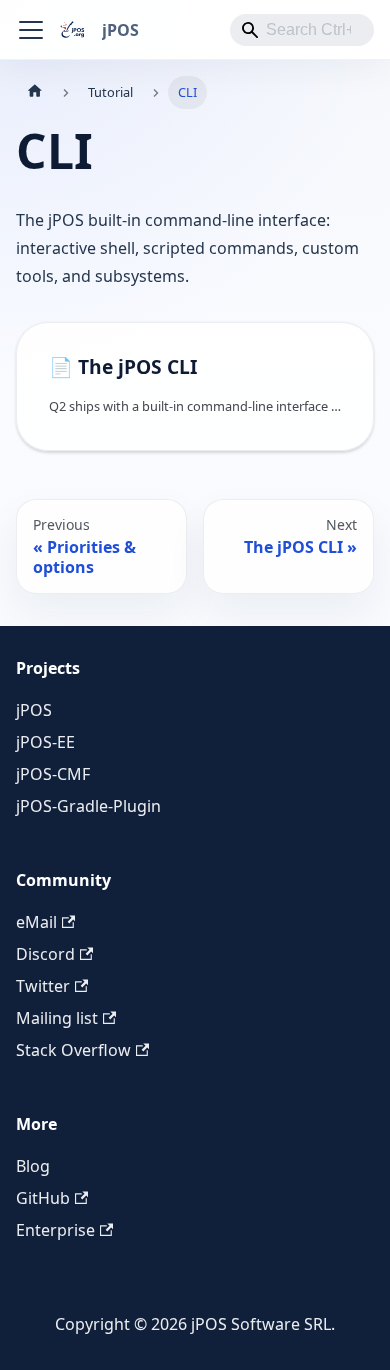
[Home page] (35, 92)
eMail (36, 922)
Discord (45, 954)
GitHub (43, 1198)
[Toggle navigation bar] (31, 30)
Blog (33, 1166)
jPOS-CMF (53, 774)
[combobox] (302, 30)
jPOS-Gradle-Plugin (88, 806)
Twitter (43, 986)
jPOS (34, 710)
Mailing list (57, 1018)
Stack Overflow (73, 1050)
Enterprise (55, 1230)
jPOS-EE (45, 742)
